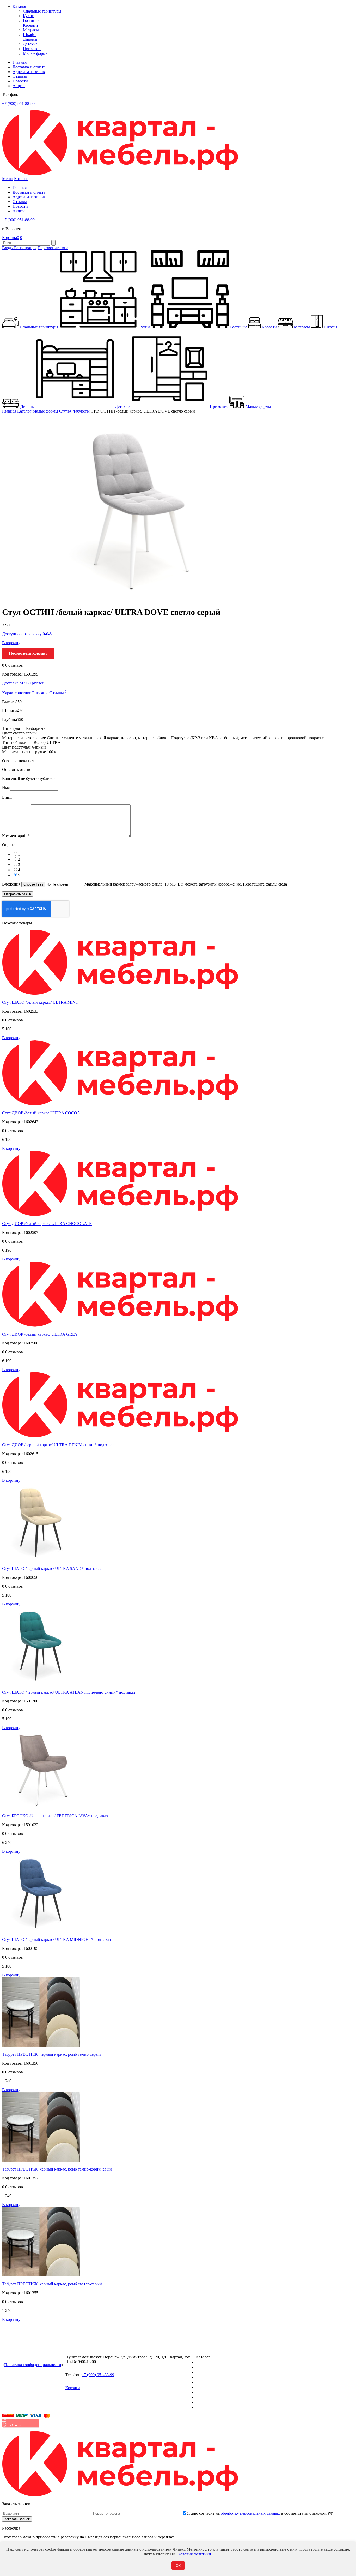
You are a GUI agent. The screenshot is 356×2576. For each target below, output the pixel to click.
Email (7, 797)
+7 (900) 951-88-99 (18, 103)
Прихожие (32, 49)
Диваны (30, 39)
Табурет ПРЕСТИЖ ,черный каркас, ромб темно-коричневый (57, 2169)
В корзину (11, 643)
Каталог (20, 6)
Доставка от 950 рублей (23, 683)
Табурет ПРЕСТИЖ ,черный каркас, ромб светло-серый (52, 2284)
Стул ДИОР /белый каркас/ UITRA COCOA (41, 1113)
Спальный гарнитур (214, 2362)
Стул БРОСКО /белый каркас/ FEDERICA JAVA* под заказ (55, 1816)
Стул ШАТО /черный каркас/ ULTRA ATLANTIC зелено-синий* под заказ (69, 1692)
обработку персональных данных (250, 2513)
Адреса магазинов (29, 72)
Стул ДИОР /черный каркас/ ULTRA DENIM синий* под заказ (58, 1445)
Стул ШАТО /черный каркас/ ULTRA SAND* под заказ (52, 1568)
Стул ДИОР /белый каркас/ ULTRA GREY (40, 1334)
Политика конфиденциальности (33, 2365)
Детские (30, 44)
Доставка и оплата (29, 67)
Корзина (11, 238)
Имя (6, 788)
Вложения (12, 884)
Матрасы (31, 30)
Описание (41, 693)
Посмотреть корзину (28, 653)
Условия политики (195, 2554)
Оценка (9, 845)
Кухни (29, 16)
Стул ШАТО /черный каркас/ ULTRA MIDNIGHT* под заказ (56, 1940)
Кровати (30, 25)
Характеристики (17, 693)
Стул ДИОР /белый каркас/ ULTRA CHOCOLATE (47, 1224)
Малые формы (36, 53)
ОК (178, 2566)
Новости (20, 81)
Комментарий (16, 836)
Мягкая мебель (209, 2392)
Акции (19, 86)
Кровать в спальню (213, 2377)
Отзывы (20, 76)
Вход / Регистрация (19, 248)
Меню (8, 179)
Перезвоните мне (53, 248)
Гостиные (32, 20)
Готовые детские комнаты (219, 2397)
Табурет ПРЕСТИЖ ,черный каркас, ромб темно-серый (51, 2054)
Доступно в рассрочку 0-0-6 (27, 634)
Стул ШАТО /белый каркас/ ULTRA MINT (40, 1002)
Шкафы (30, 35)
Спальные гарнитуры (42, 11)
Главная (20, 62)
